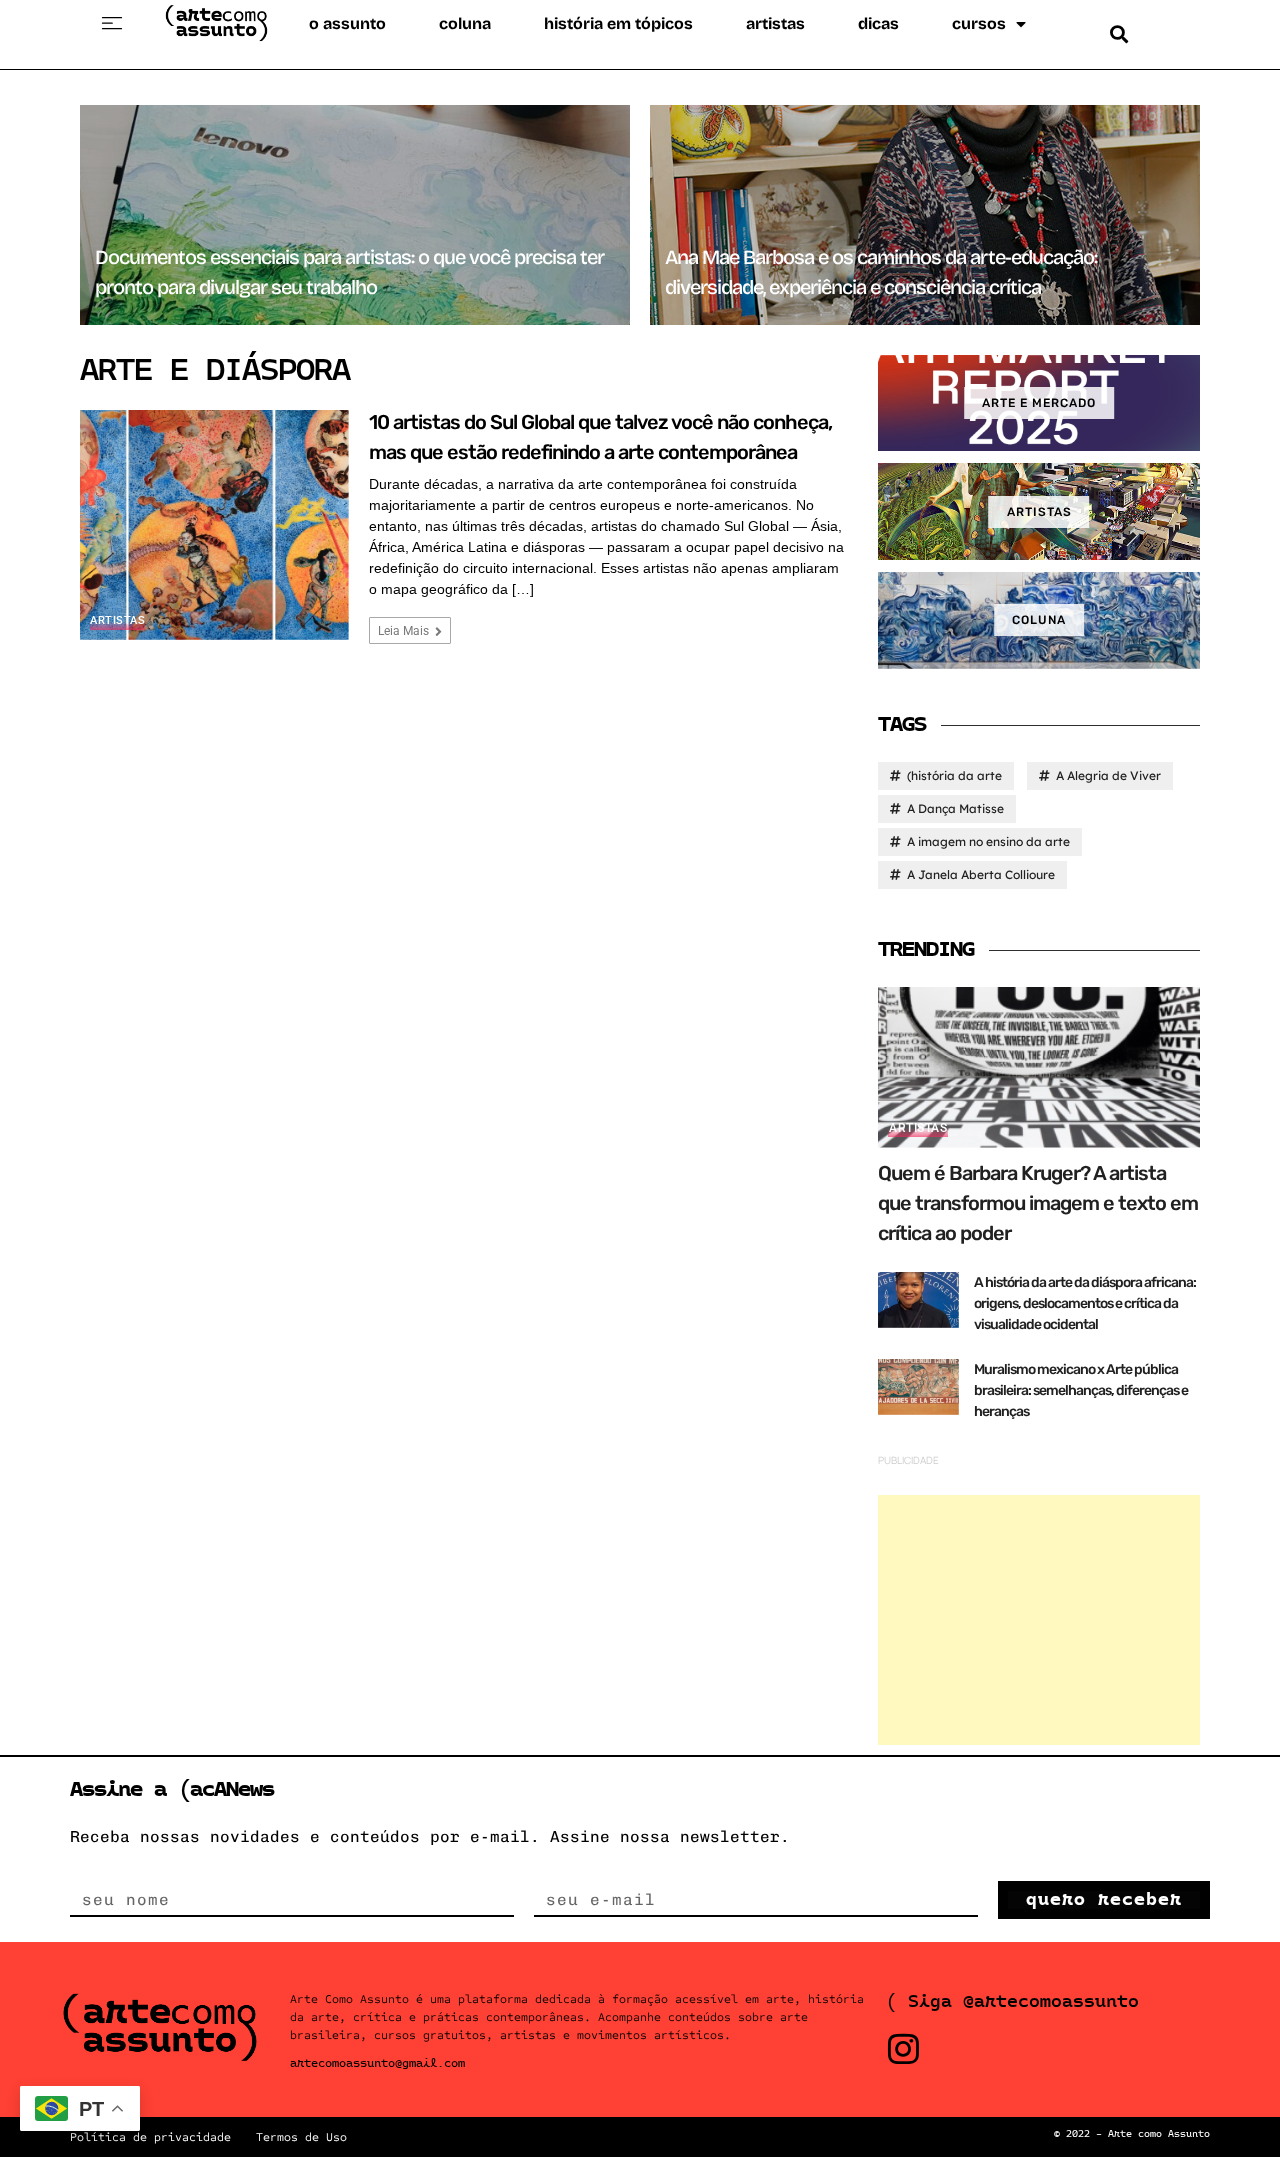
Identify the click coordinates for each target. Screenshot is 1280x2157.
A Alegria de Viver (1108, 775)
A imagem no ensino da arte (988, 841)
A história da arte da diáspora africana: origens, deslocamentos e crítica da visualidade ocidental (1085, 1303)
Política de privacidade (150, 2137)
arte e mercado (1039, 403)
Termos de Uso (301, 2137)
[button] (112, 24)
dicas (878, 23)
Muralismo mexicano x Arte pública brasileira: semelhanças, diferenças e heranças (1081, 1390)
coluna (465, 23)
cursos (979, 23)
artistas (775, 23)
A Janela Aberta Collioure (981, 874)
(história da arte (954, 775)
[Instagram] (903, 2048)
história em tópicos (618, 23)
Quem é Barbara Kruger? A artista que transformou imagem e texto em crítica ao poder (1038, 1203)
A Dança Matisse (955, 808)
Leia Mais (405, 631)
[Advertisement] (1039, 1620)
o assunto (347, 23)
